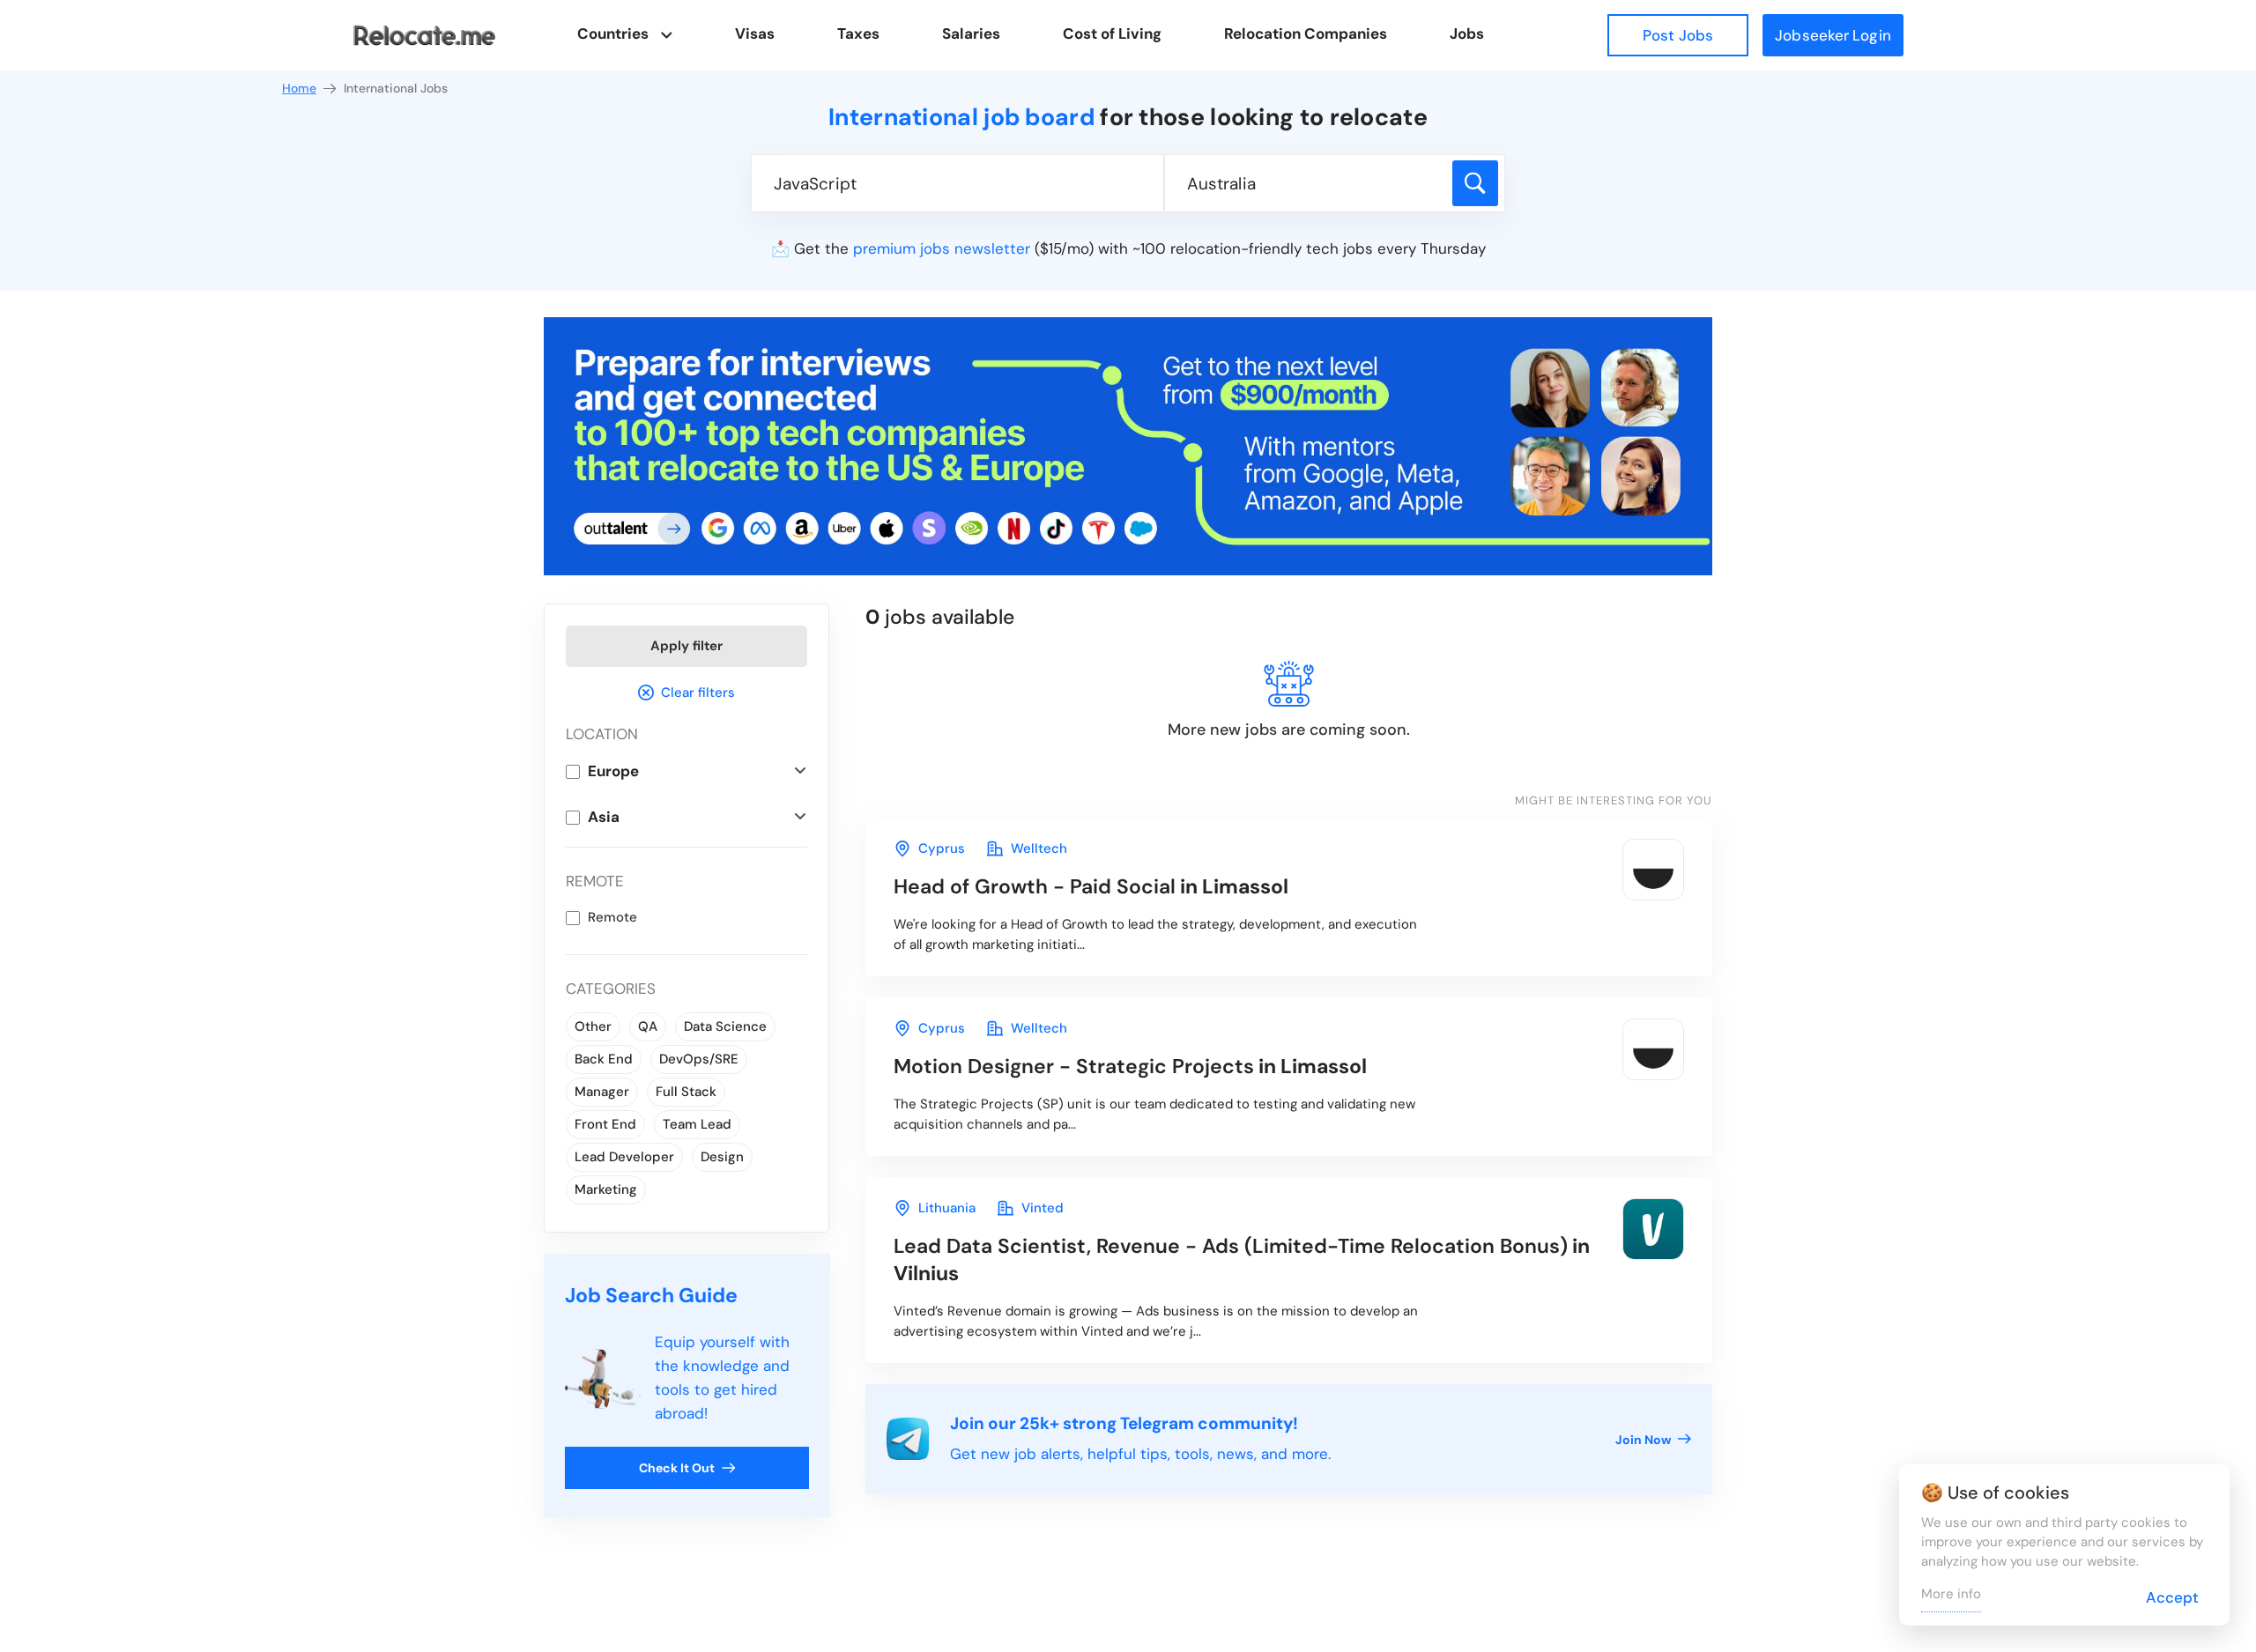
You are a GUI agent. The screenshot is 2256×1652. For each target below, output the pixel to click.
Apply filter (686, 646)
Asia (604, 817)
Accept (2172, 1597)
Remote (612, 917)
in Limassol (1091, 886)
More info (1951, 1594)
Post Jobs (1678, 35)
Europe (613, 771)
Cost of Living (1112, 33)
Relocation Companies (1306, 33)
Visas (755, 33)
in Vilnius (1242, 1259)
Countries (613, 33)
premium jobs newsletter (942, 248)
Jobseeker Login (1833, 35)
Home (299, 88)
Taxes (858, 33)
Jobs (1467, 33)
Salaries (971, 33)
